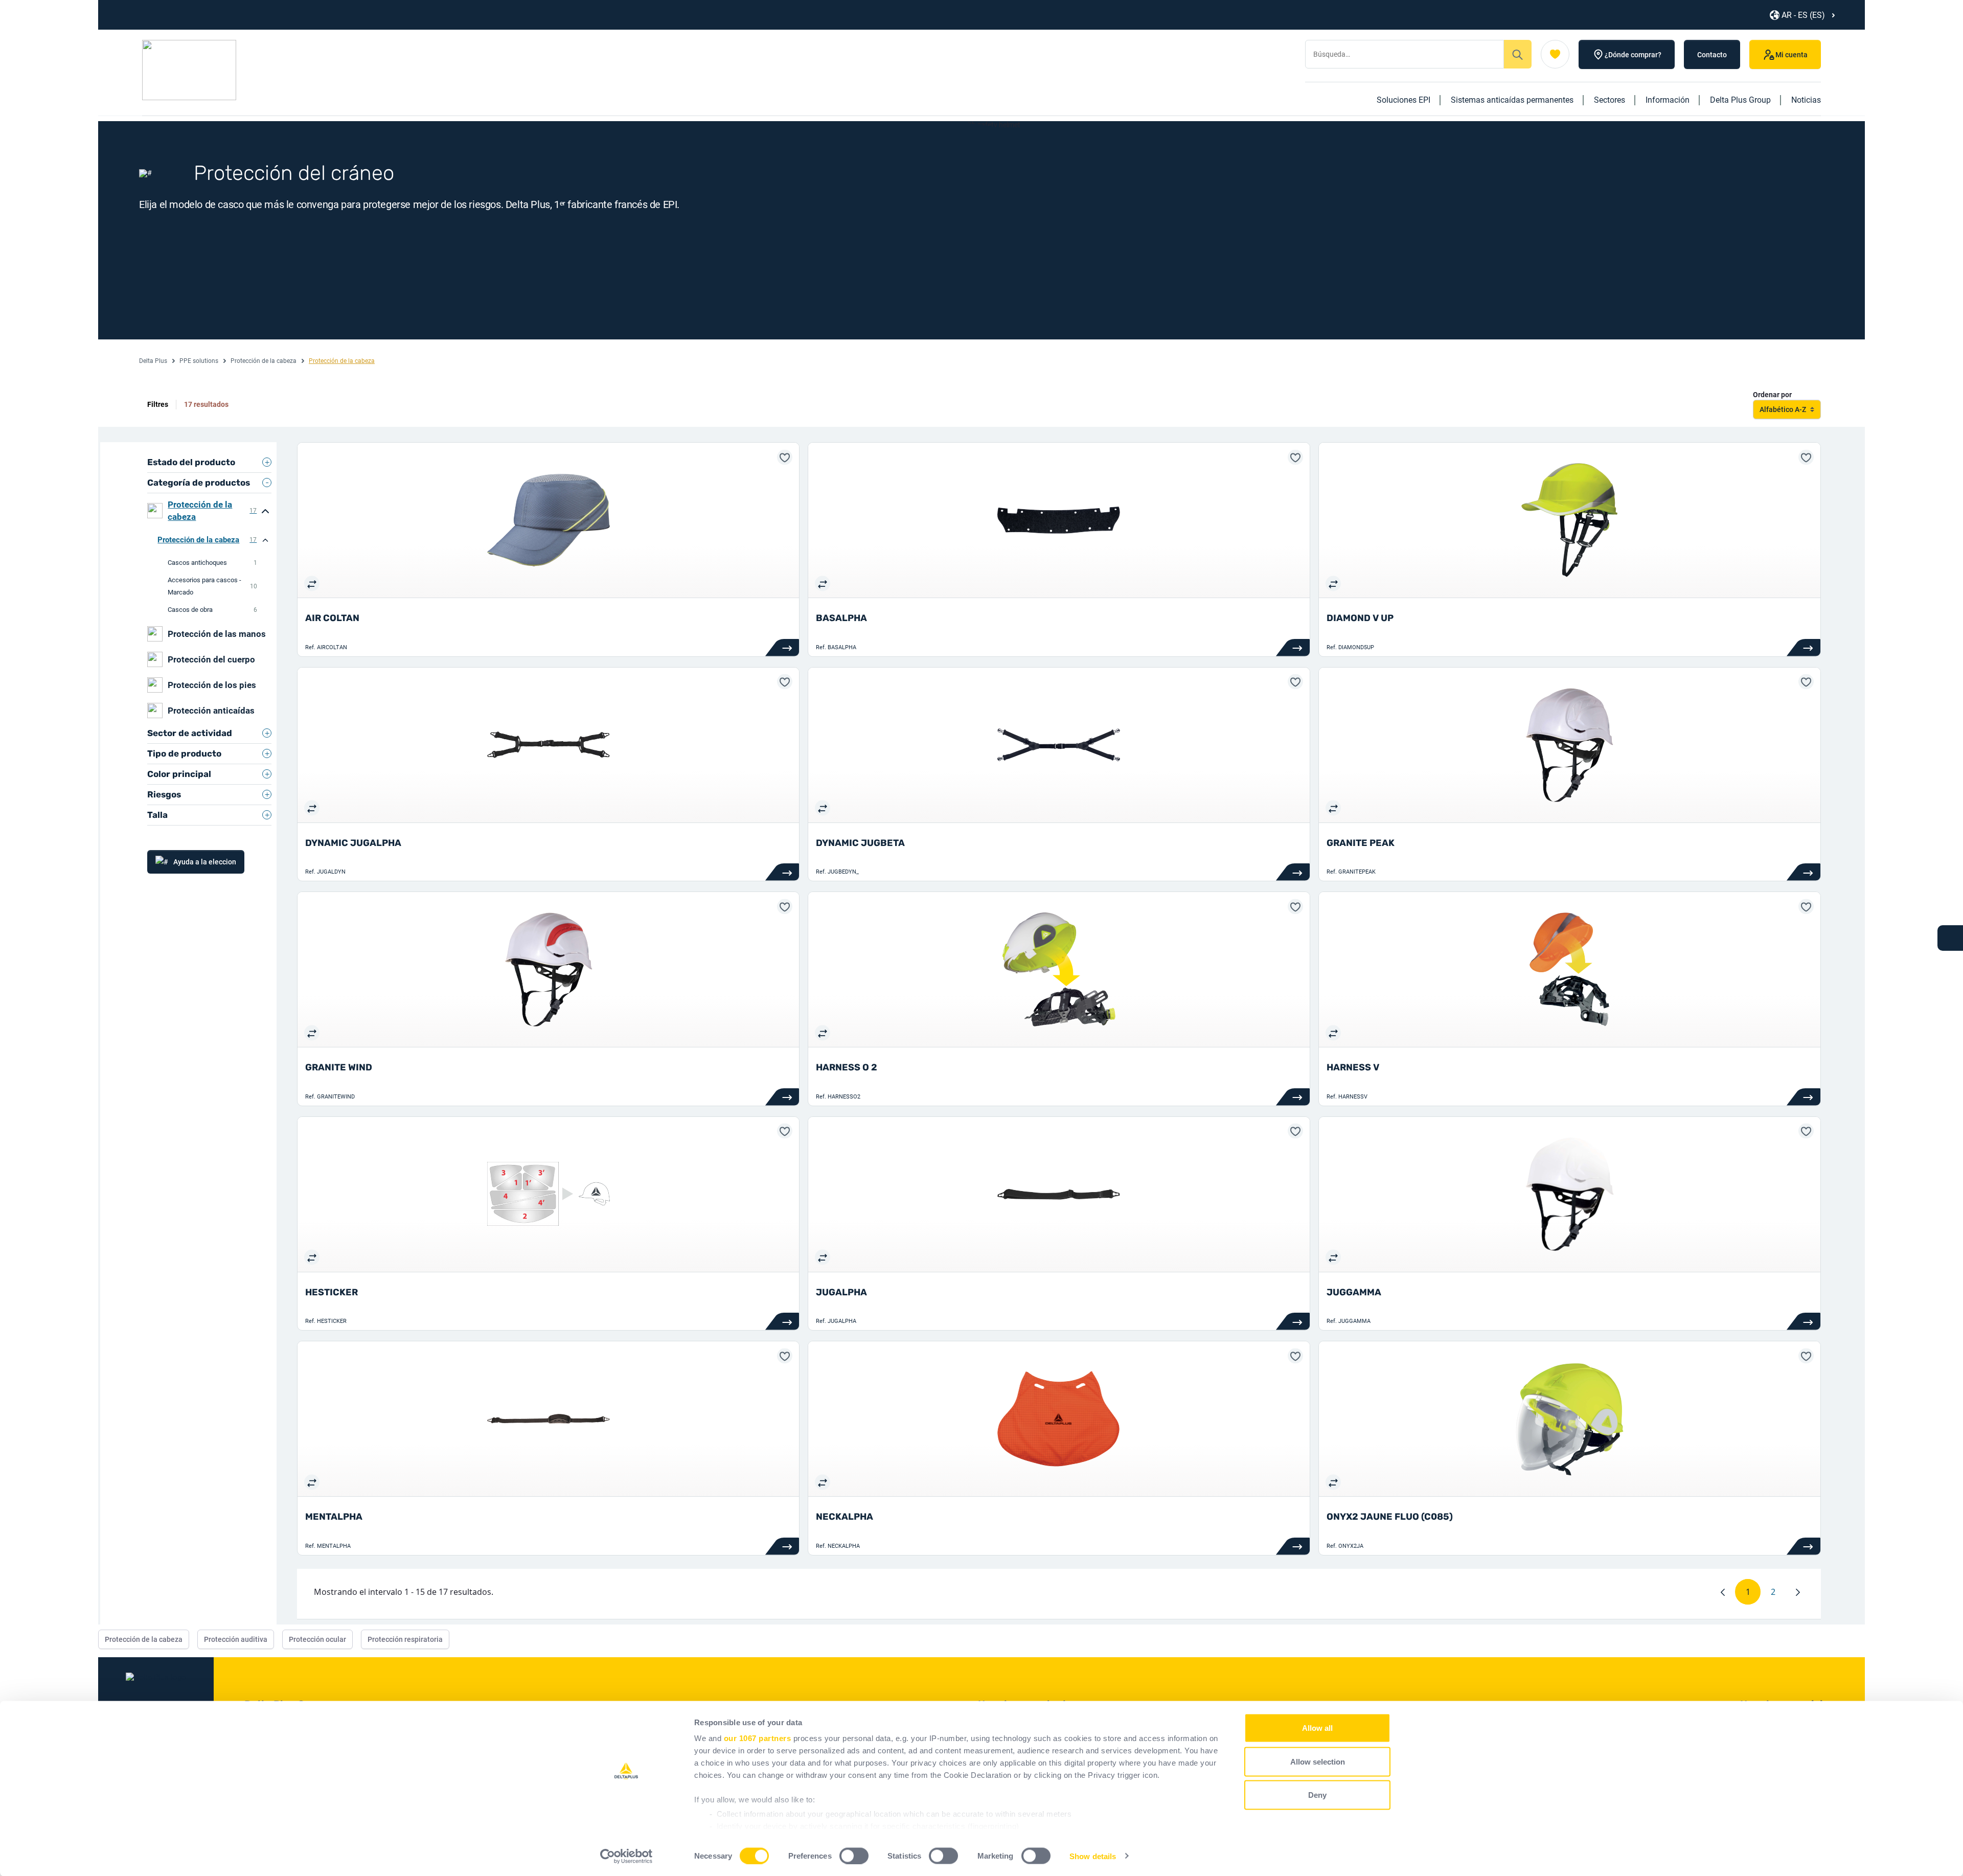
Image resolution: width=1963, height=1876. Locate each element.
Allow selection (1318, 1761)
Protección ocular (317, 1639)
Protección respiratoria (405, 1639)
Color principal (179, 774)
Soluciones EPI (1403, 100)
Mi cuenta (1791, 55)
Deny (1317, 1795)
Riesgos (164, 794)
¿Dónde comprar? (1633, 55)
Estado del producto (191, 462)
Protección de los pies (212, 685)
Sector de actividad (190, 733)
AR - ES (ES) (1803, 15)
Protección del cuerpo (211, 659)
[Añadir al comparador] (312, 583)
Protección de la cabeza (264, 361)
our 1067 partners (758, 1738)
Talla (157, 815)
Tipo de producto (184, 753)
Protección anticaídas (211, 711)
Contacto (1712, 55)
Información (1668, 100)
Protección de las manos (217, 634)
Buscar (1518, 54)
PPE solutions (199, 361)
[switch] (854, 1856)
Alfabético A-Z (1783, 409)
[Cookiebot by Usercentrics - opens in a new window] (626, 1856)
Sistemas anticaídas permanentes (1512, 100)
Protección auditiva (236, 1639)
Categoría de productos (199, 483)
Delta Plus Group (1740, 100)
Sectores (1610, 100)
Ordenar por (1772, 395)
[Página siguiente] (1798, 1592)
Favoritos (1555, 54)
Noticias (1806, 100)
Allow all (1317, 1728)
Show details (1093, 1856)
